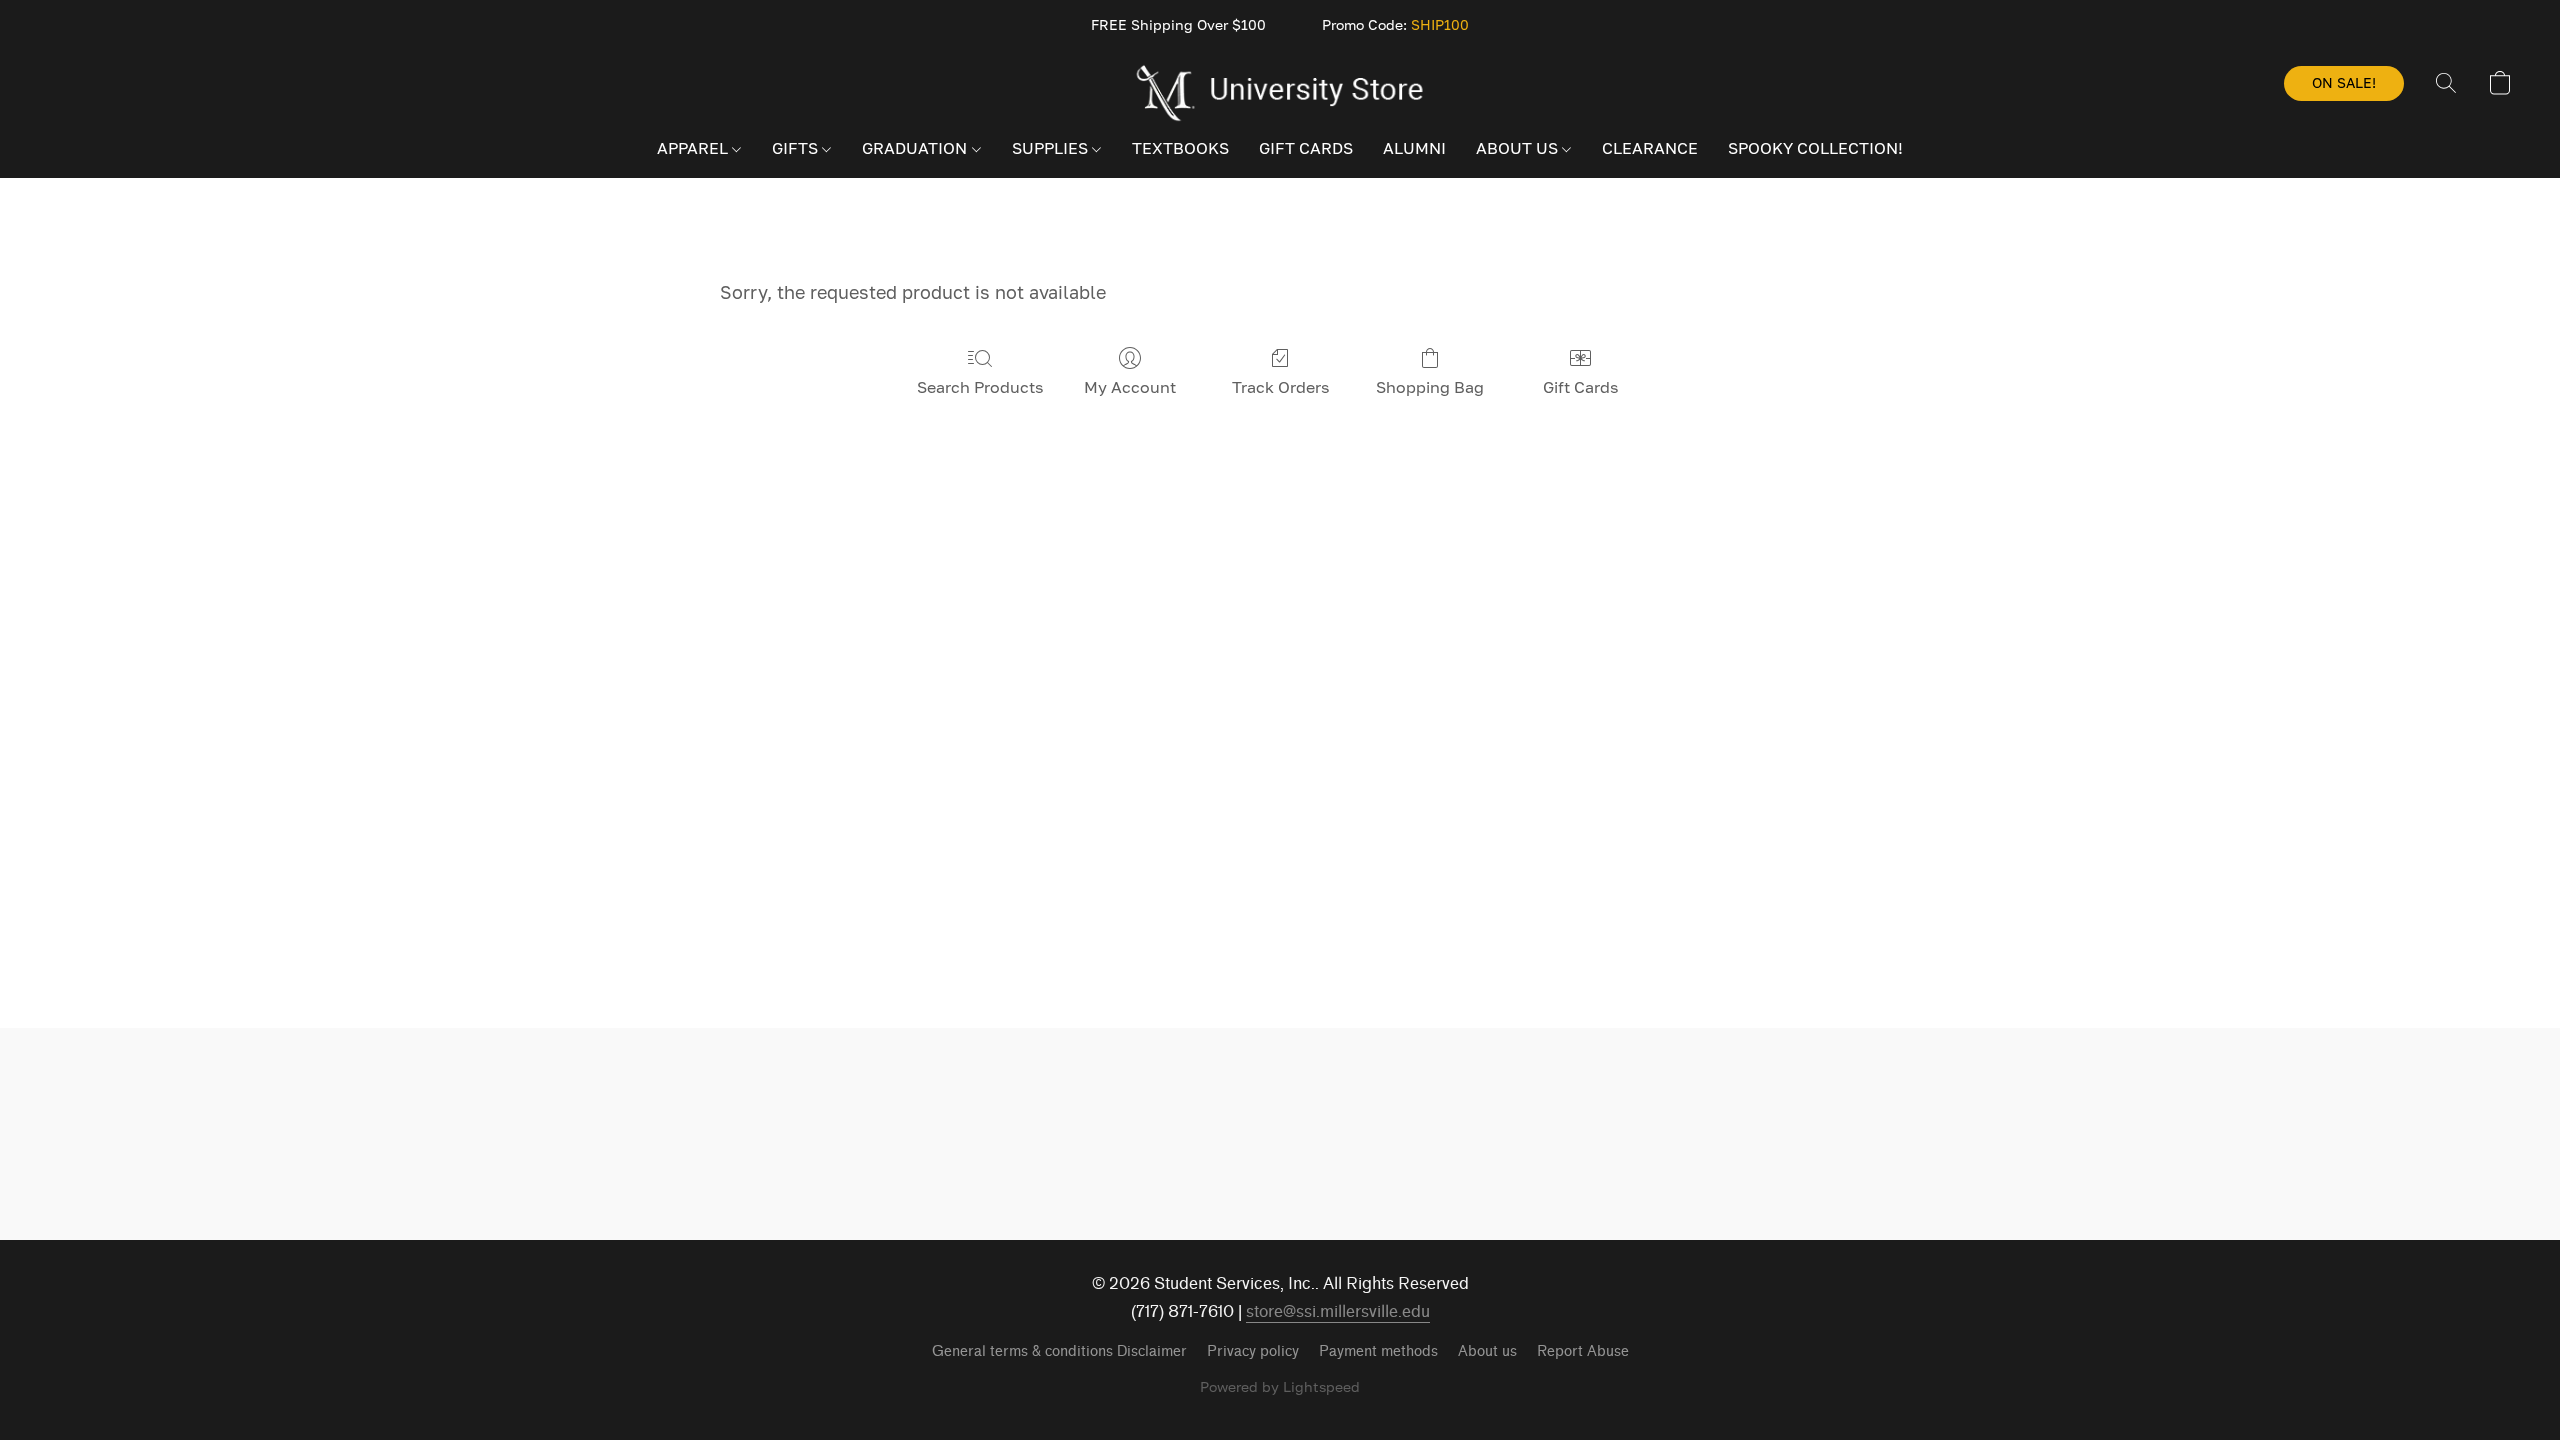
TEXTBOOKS (1180, 148)
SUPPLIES (1052, 148)
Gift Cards (1580, 387)
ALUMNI (1414, 148)
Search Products (980, 387)
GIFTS (797, 148)
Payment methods (1378, 1351)
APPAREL (694, 148)
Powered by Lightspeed (1280, 1386)
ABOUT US (1519, 148)
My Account (1130, 387)
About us (1487, 1351)
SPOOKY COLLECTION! (1815, 148)
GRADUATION (916, 148)
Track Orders (1280, 387)
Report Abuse (1583, 1351)
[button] (1280, 93)
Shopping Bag (1430, 387)
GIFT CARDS (1306, 148)
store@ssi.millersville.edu (1338, 1311)
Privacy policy (1253, 1351)
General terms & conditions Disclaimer (1059, 1351)
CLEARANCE (1650, 148)
